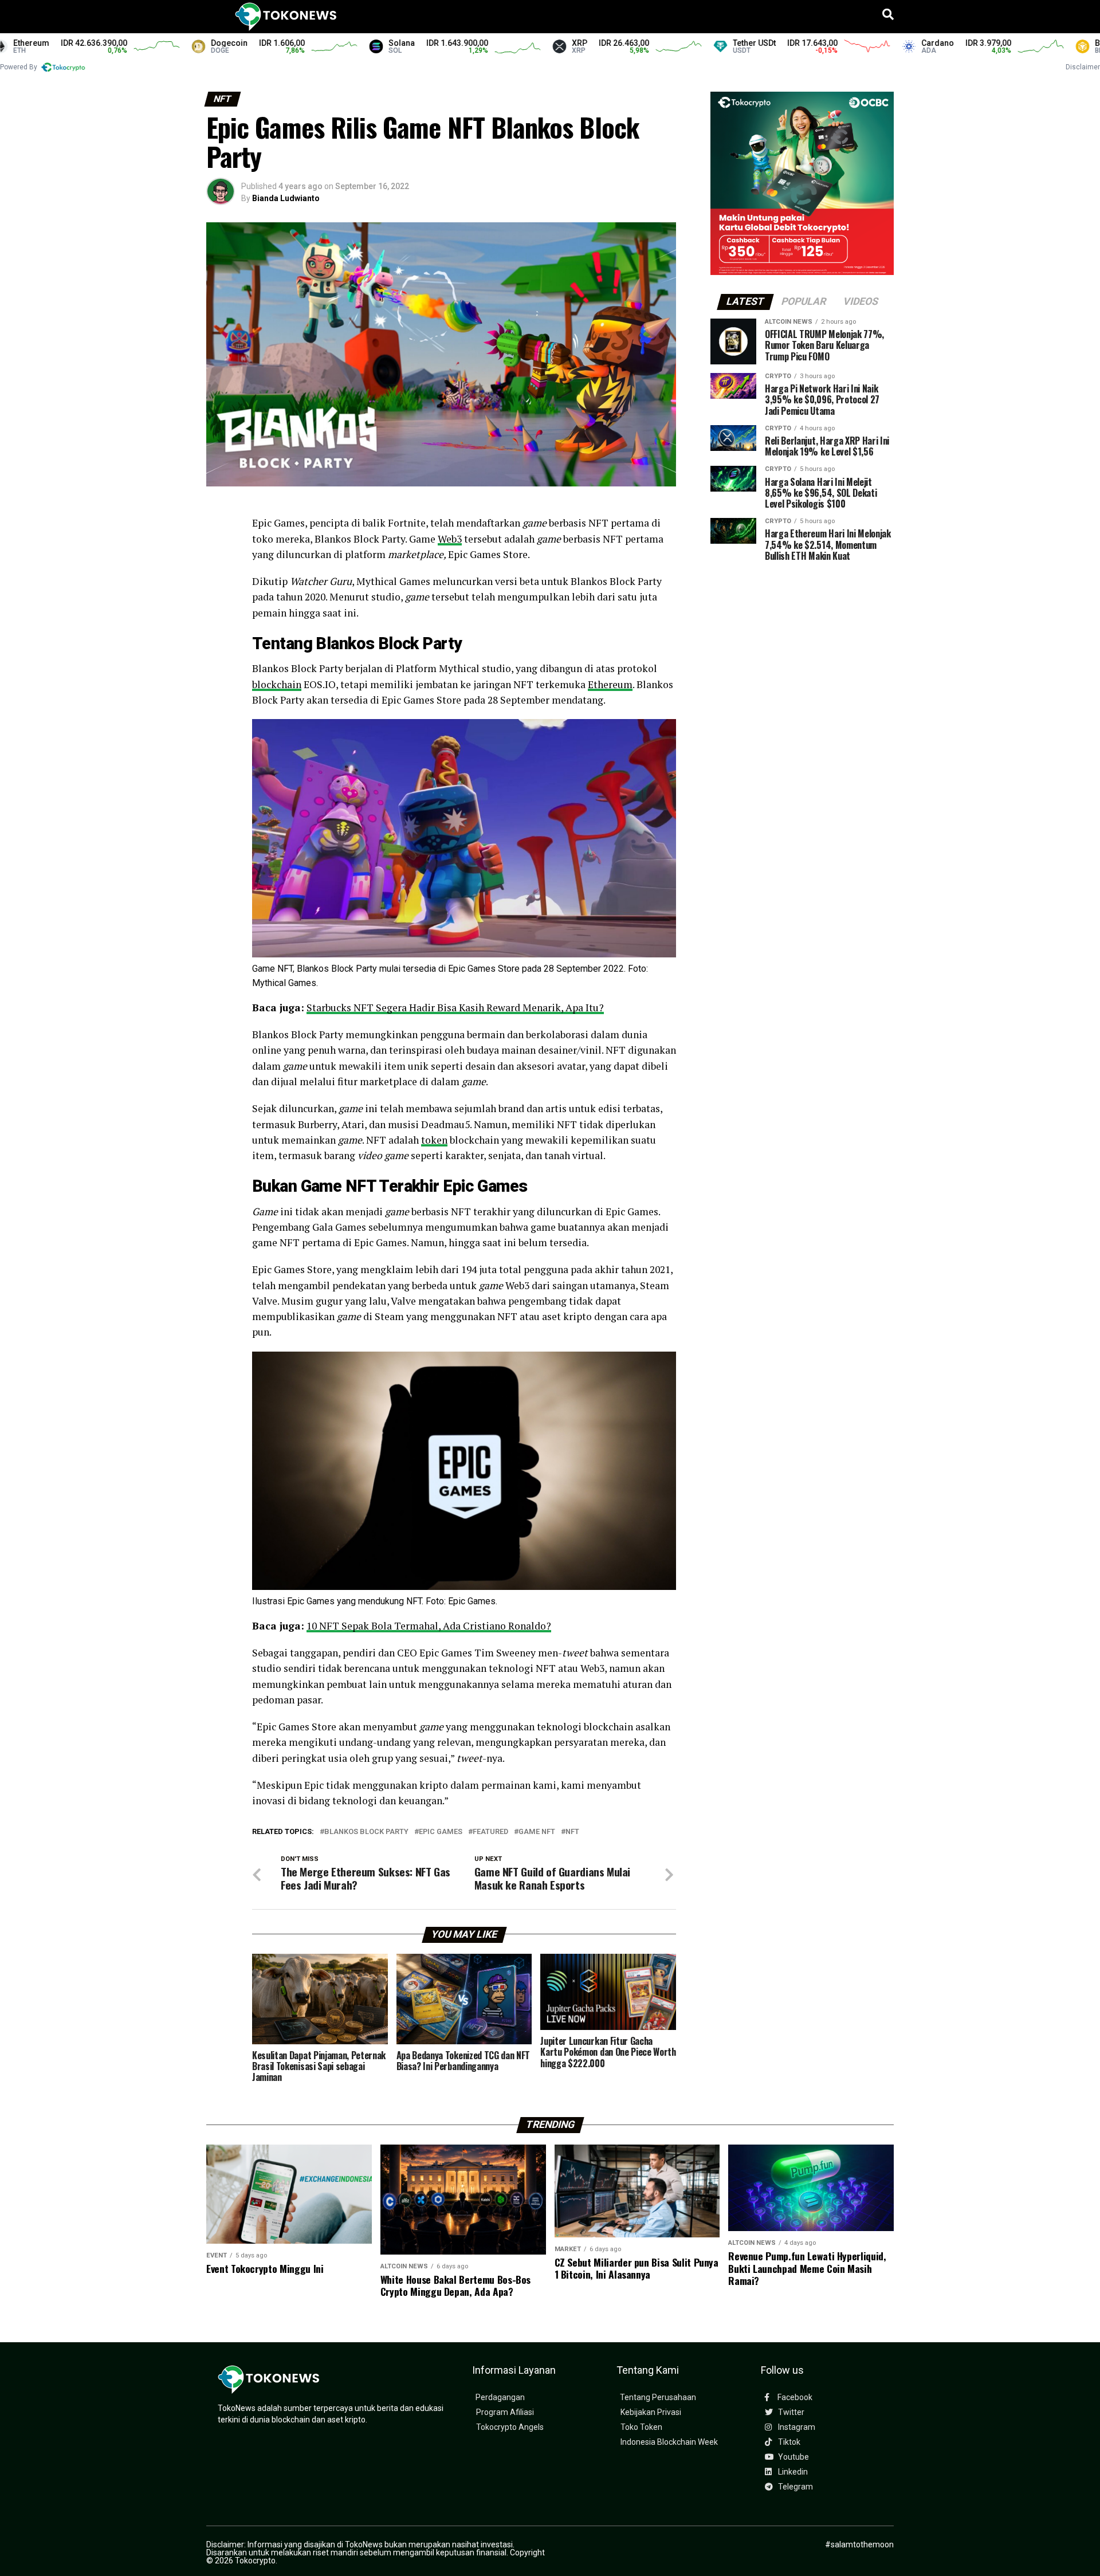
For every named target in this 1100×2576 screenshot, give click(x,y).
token (434, 1140)
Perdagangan (500, 2398)
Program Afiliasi (505, 2412)
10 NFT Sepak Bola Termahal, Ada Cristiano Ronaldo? (429, 1626)
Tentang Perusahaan (658, 2398)
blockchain (277, 684)
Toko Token (641, 2427)
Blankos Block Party (366, 1832)
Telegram (795, 2487)
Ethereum (610, 684)
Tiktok (788, 2442)
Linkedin (792, 2472)
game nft (537, 1832)
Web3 (450, 539)
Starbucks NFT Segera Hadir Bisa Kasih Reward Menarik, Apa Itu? (455, 1008)
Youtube (793, 2457)
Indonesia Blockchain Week (669, 2442)
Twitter (790, 2412)
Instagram (796, 2427)
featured (490, 1832)
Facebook (794, 2398)
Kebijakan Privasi (651, 2412)
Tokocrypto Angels (510, 2427)
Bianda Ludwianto (286, 198)
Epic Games (441, 1832)
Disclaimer (1083, 67)
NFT (572, 1832)
